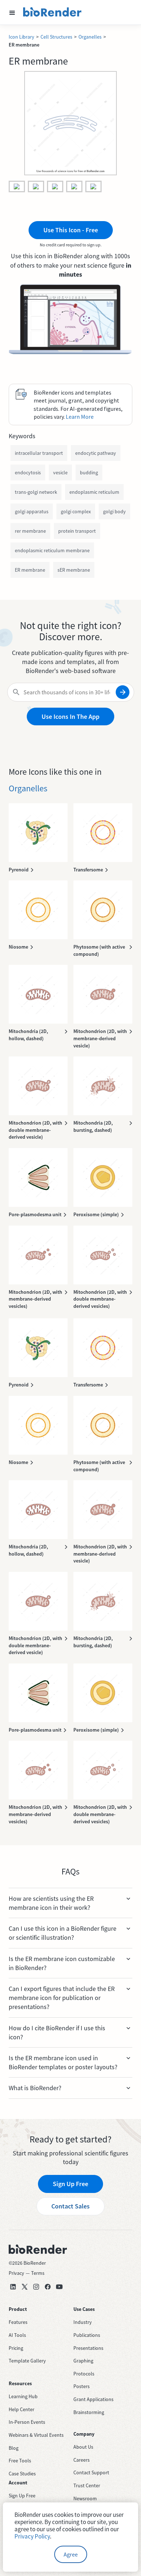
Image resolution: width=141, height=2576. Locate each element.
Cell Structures (56, 37)
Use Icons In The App (70, 716)
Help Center (22, 2409)
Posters (82, 2386)
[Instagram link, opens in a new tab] (36, 2287)
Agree (71, 2554)
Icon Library (22, 37)
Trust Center (87, 2485)
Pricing (16, 2348)
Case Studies (22, 2474)
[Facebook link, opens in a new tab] (48, 2287)
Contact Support (91, 2472)
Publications (87, 2335)
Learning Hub (23, 2396)
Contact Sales (70, 2206)
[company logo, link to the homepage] (52, 12)
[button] (12, 12)
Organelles (90, 37)
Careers (82, 2460)
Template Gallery (27, 2361)
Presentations (88, 2348)
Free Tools (20, 2461)
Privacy (16, 2273)
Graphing (83, 2361)
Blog (14, 2448)
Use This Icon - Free (71, 230)
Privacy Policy (32, 2536)
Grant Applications (93, 2399)
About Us (83, 2447)
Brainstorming (89, 2412)
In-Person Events (27, 2422)
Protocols (84, 2374)
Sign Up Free (70, 2184)
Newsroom (85, 2498)
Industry (83, 2322)
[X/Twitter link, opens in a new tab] (25, 2287)
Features (18, 2322)
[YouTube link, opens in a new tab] (59, 2287)
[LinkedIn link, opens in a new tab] (13, 2287)
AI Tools (17, 2335)
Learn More (80, 417)
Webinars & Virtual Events (36, 2435)
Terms (38, 2273)
